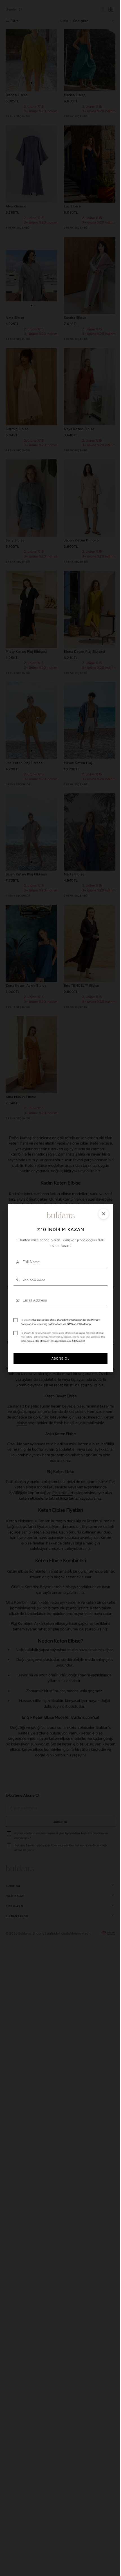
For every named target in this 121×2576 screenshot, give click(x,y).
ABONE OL (58, 1360)
